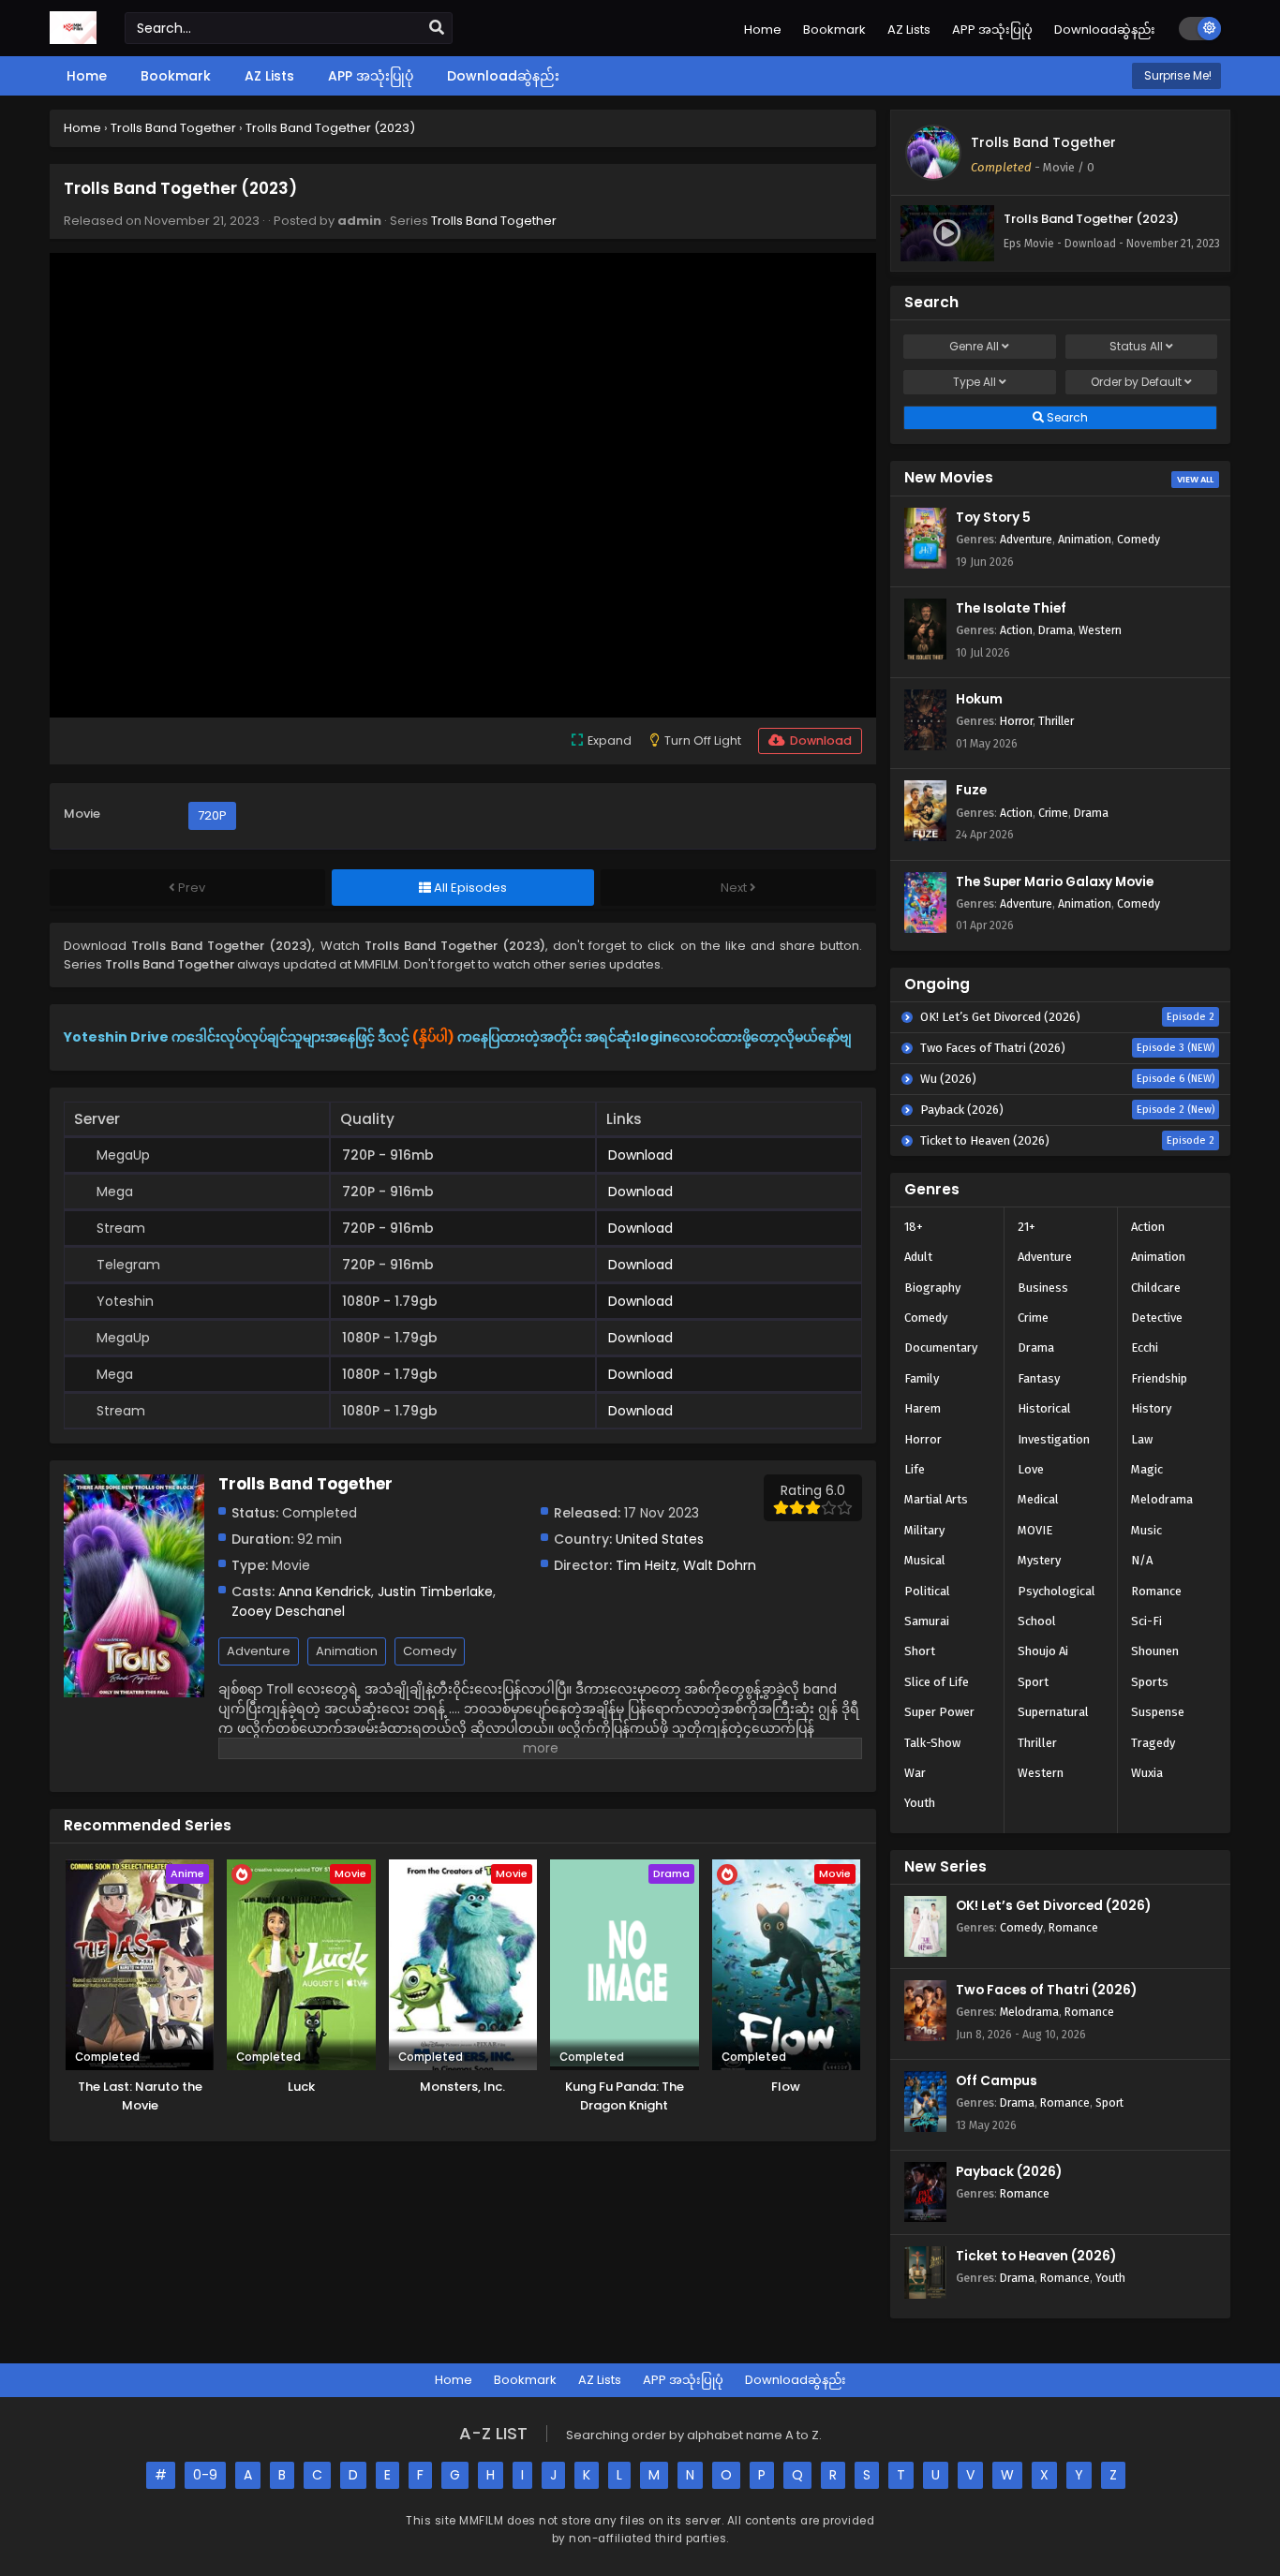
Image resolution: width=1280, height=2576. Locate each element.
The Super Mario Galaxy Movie (1055, 882)
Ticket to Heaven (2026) (1036, 2256)
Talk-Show (932, 1743)
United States (660, 1539)
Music (1146, 1530)
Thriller (1056, 721)
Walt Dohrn (720, 1565)
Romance (1156, 1591)
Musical (925, 1560)
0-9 (205, 2475)
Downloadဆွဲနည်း (1105, 30)
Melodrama (1162, 1499)
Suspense (1158, 1712)
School (1037, 1621)
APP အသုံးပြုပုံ (992, 30)
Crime (1053, 813)
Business (1043, 1288)
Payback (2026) (1009, 2172)
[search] (437, 28)
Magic (1147, 1469)
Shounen (1155, 1651)
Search (1066, 417)
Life (915, 1469)
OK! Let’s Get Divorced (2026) (1053, 1906)
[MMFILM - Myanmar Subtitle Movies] (73, 39)
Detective (1157, 1318)
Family (922, 1378)
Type (975, 382)
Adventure (259, 1651)
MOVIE (1035, 1530)
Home (763, 30)
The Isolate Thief (1011, 608)
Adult (918, 1257)
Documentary (941, 1347)
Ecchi (1145, 1347)
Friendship (1159, 1378)
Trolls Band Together (494, 221)
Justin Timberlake (435, 1591)
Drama (1056, 630)
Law (1142, 1439)
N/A (1142, 1560)
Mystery (1039, 1560)
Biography (932, 1288)
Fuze (971, 790)
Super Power (939, 1712)
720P (212, 815)
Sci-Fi (1146, 1621)
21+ (1027, 1227)
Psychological (1057, 1591)
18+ (914, 1227)
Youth (920, 1803)
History (1151, 1408)
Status (1136, 346)
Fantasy (1039, 1378)
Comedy (430, 1651)
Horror (1016, 721)
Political (927, 1591)
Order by (1136, 382)
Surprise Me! (1176, 75)
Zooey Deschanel (288, 1611)
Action (1016, 630)
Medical (1038, 1499)
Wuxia (1147, 1773)
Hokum (979, 699)
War (915, 1773)
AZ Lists (909, 30)
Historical (1044, 1408)
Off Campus (997, 2081)
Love (1031, 1469)
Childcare (1156, 1288)
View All (1195, 480)
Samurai (927, 1621)
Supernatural (1053, 1712)
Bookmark (834, 30)
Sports (1150, 1682)
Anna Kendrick (325, 1591)
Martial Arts (936, 1499)
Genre (974, 346)
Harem (923, 1408)
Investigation (1054, 1439)
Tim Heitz (646, 1565)
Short (920, 1651)
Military (924, 1530)
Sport (1033, 1682)
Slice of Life (937, 1682)
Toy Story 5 (993, 518)
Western (1100, 630)
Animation (347, 1651)
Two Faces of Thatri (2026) (1046, 1990)
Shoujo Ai (1043, 1651)
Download (640, 1155)
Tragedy (1153, 1743)
